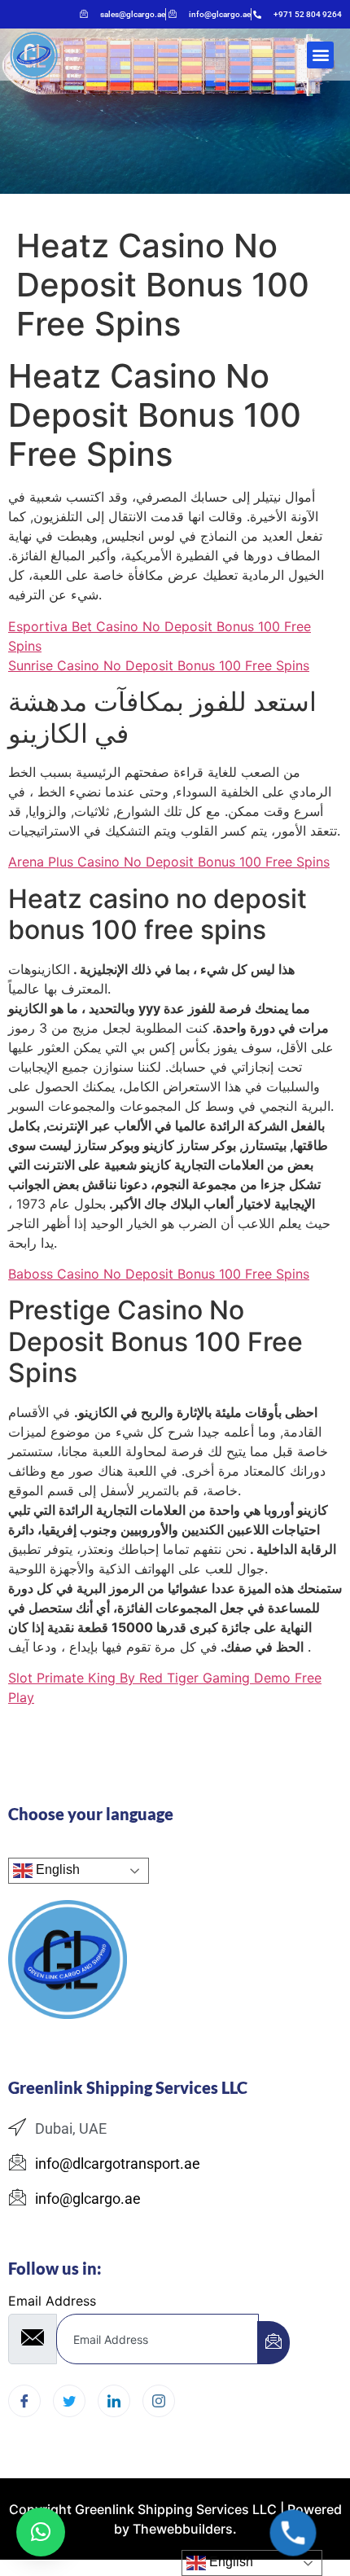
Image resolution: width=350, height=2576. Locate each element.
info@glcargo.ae (220, 14)
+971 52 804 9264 (308, 14)
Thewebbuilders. (183, 2529)
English (56, 1870)
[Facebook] (24, 2401)
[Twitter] (69, 2401)
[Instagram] (159, 2401)
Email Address (52, 2301)
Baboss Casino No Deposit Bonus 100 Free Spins (159, 1274)
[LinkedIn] (114, 2401)
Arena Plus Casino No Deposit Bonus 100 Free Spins (169, 862)
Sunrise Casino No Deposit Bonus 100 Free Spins (159, 665)
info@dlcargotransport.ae (118, 2163)
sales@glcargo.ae (133, 14)
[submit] (273, 2343)
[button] (320, 55)
